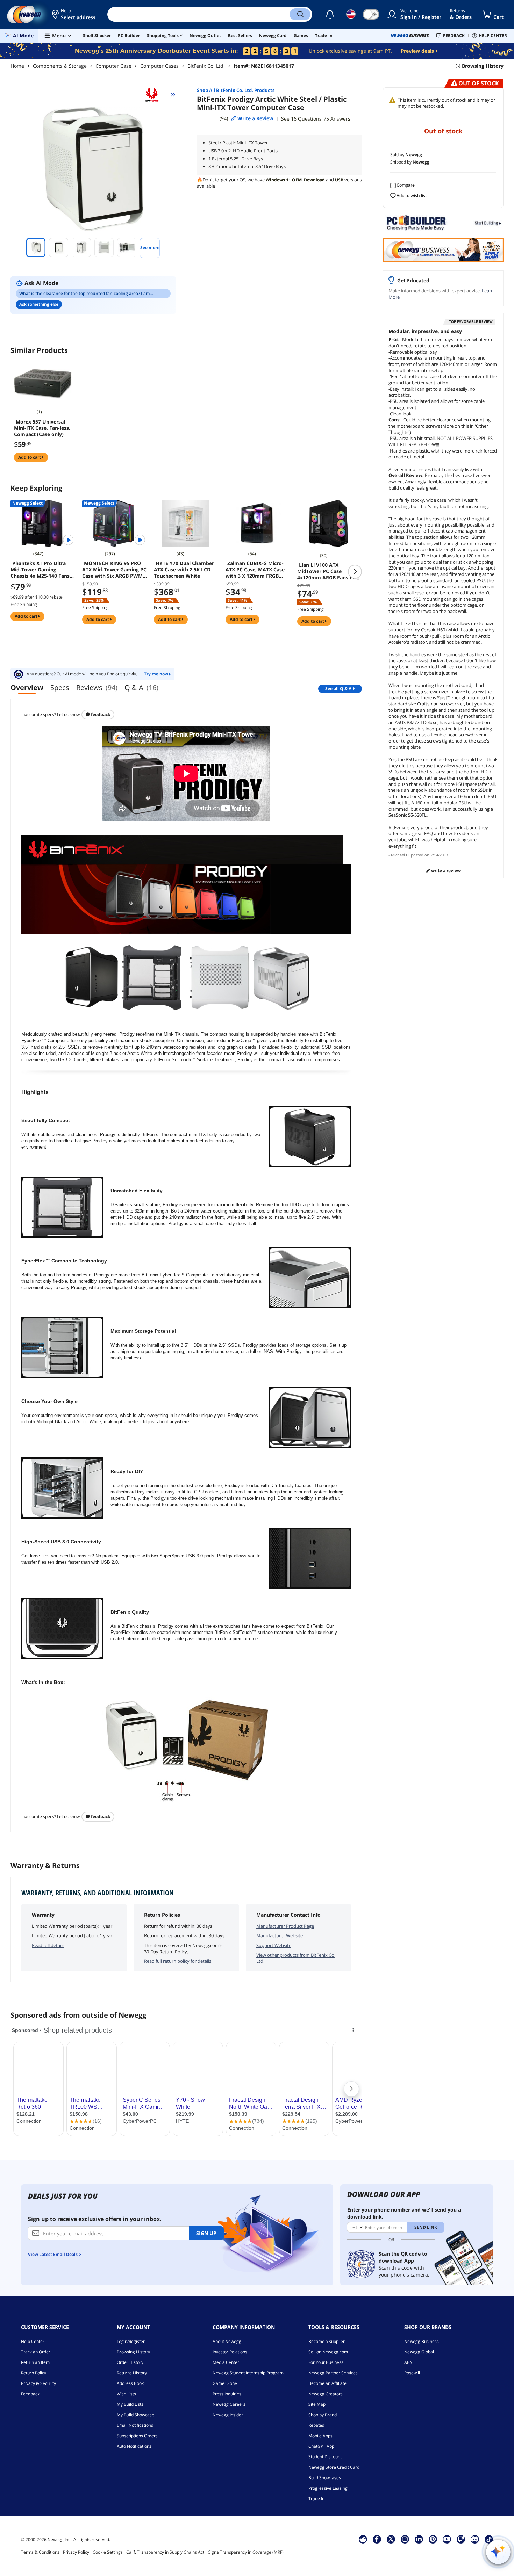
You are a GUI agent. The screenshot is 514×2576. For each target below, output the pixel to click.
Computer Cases (159, 66)
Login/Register (131, 2341)
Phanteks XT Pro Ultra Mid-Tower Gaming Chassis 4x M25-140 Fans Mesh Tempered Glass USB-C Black (40, 570)
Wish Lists (126, 2394)
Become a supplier (327, 2341)
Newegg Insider (228, 2415)
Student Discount (325, 2457)
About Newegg (227, 2341)
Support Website (274, 1945)
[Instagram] (405, 2539)
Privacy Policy (76, 2552)
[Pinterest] (433, 2539)
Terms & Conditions (40, 2552)
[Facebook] (377, 2539)
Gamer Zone (225, 2383)
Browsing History (133, 2352)
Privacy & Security (38, 2383)
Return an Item (35, 2362)
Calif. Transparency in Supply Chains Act (165, 2552)
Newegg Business (422, 2341)
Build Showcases (325, 2478)
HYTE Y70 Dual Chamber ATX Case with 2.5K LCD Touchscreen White (184, 570)
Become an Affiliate (327, 2383)
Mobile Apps (320, 2436)
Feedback (100, 714)
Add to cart (30, 457)
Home (17, 66)
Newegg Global (419, 2352)
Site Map (317, 2404)
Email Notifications (135, 2425)
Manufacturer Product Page (285, 1926)
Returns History (132, 2373)
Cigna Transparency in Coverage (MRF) (246, 2552)
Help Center (33, 2341)
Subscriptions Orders (137, 2436)
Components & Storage (60, 66)
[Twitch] (461, 2539)
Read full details (48, 1945)
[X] (391, 2539)
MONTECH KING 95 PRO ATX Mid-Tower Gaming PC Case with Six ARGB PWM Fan (114, 570)
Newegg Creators (326, 2394)
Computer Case (113, 66)
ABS (408, 2362)
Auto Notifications (134, 2446)
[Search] (300, 14)
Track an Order (36, 2352)
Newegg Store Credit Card (334, 2467)
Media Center (226, 2362)
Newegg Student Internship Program (248, 2373)
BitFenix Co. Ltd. (206, 66)
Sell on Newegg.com (328, 2352)
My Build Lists (130, 2404)
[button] (74, 14)
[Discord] (475, 2539)
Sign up (206, 2233)
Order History (130, 2362)
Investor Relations (230, 2352)
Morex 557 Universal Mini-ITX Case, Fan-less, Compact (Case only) (42, 428)
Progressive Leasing (328, 2488)
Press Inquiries (227, 2394)
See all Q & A (338, 689)
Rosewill (412, 2373)
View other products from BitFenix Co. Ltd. (296, 1958)
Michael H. (400, 855)
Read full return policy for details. (178, 1961)
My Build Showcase (135, 2415)
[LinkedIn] (419, 2539)
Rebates (316, 2425)
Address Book (130, 2383)
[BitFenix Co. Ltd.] (155, 95)
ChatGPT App (321, 2446)
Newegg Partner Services (333, 2373)
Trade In (316, 2499)
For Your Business (326, 2362)
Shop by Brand (323, 2415)
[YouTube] (447, 2539)
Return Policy (34, 2373)
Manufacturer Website (280, 1935)
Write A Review (445, 871)
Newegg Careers (229, 2404)
